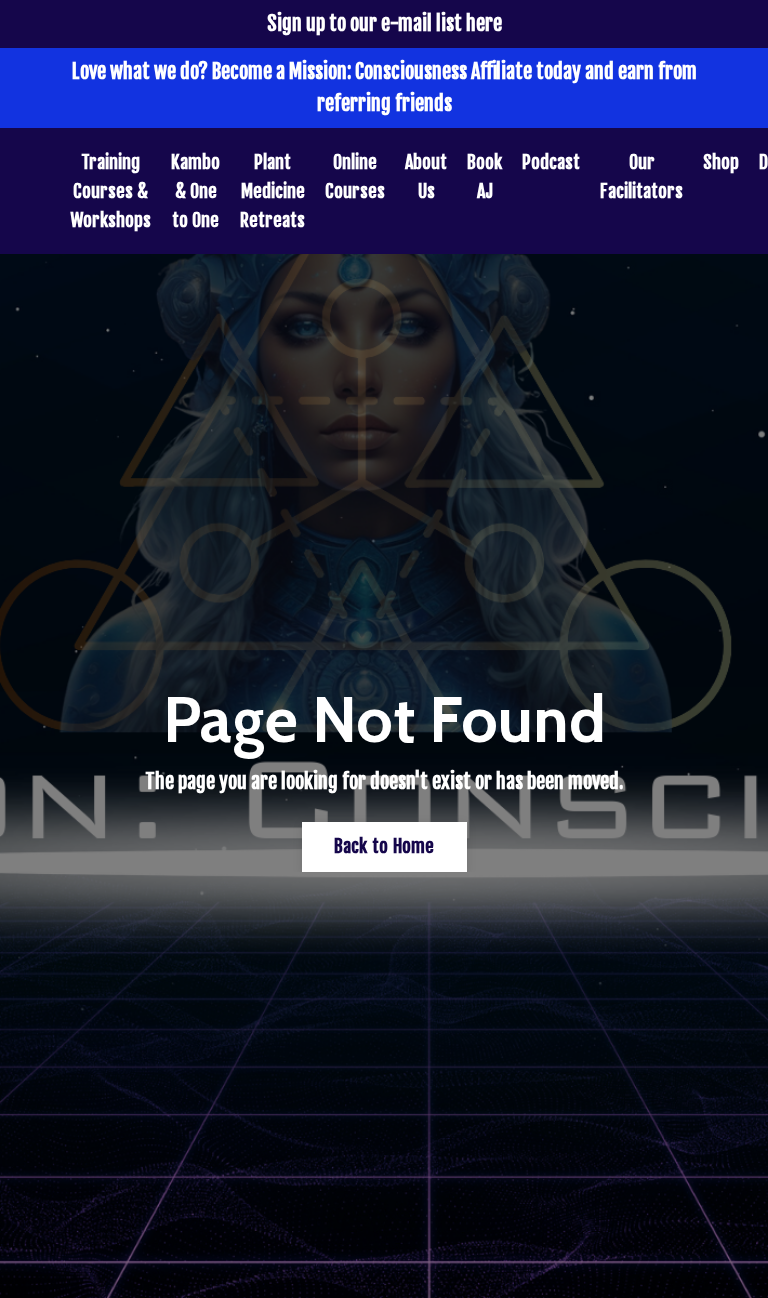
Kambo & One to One (195, 191)
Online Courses (355, 176)
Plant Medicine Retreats (272, 191)
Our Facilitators (641, 176)
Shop (721, 162)
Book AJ (484, 176)
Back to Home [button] (384, 846)
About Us (426, 176)
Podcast (551, 162)
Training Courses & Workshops (110, 191)
